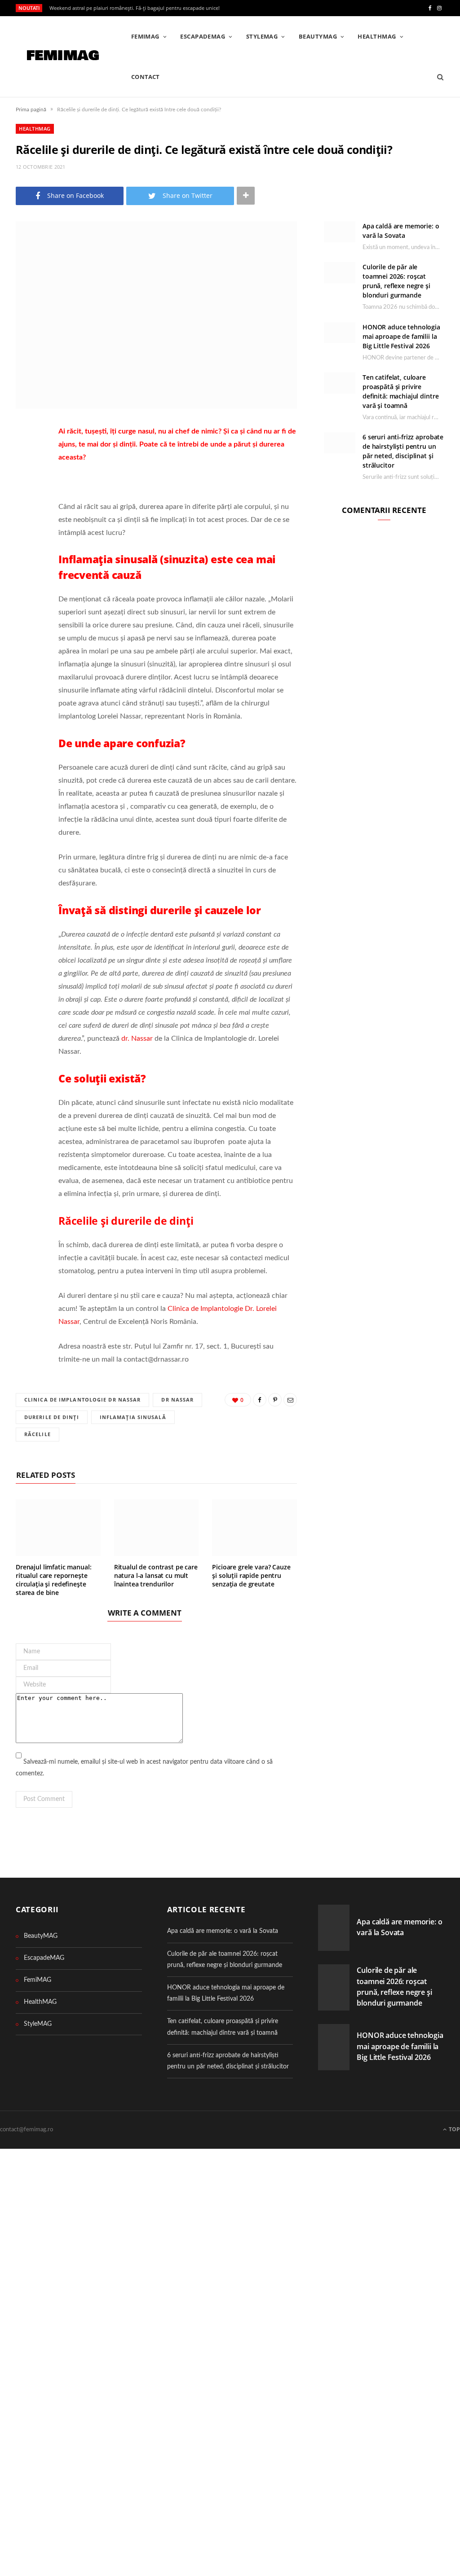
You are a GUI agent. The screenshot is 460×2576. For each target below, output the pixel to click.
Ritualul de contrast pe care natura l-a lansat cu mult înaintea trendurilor (156, 1575)
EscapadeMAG (203, 36)
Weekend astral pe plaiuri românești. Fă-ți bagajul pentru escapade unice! (135, 8)
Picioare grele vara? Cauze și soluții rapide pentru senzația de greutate (251, 1575)
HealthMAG (377, 36)
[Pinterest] (25, 481)
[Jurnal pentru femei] (62, 57)
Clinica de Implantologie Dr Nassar (82, 1400)
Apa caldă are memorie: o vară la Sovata (223, 1931)
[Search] (437, 77)
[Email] (25, 504)
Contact (146, 77)
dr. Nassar (137, 1038)
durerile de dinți (52, 1417)
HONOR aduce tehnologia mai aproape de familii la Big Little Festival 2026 (401, 336)
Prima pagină (31, 110)
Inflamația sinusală (133, 1417)
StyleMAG (262, 36)
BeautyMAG (318, 36)
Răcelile (38, 1434)
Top (454, 2129)
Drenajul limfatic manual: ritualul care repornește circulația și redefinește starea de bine (54, 1580)
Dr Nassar (177, 1400)
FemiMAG (145, 36)
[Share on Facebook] (25, 458)
